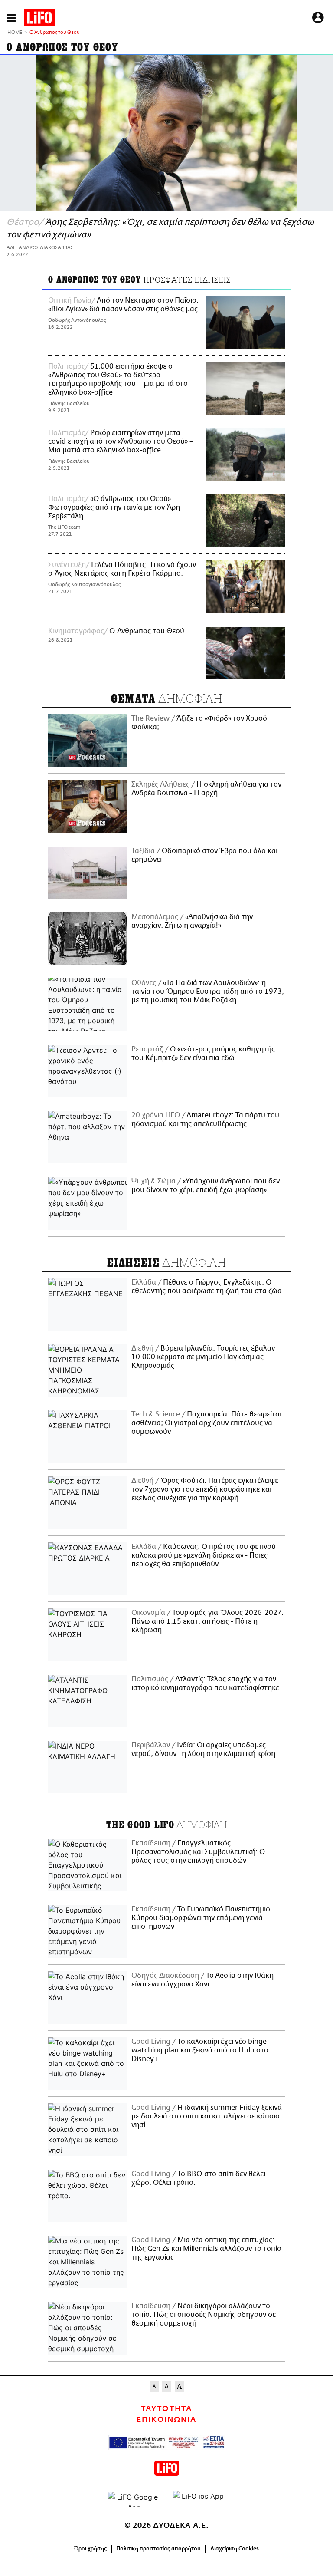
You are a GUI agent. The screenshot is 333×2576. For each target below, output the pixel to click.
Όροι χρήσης (90, 2549)
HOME (15, 33)
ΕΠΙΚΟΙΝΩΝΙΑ (166, 2420)
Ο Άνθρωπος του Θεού (146, 631)
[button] (11, 18)
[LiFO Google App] (134, 2500)
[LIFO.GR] (39, 19)
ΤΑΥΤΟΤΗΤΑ (166, 2409)
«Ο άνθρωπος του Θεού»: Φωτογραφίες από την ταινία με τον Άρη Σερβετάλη (114, 507)
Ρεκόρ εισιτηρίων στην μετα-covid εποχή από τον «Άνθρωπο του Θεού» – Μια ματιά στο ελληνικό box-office (121, 441)
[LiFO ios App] (199, 2500)
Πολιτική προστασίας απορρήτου (158, 2549)
